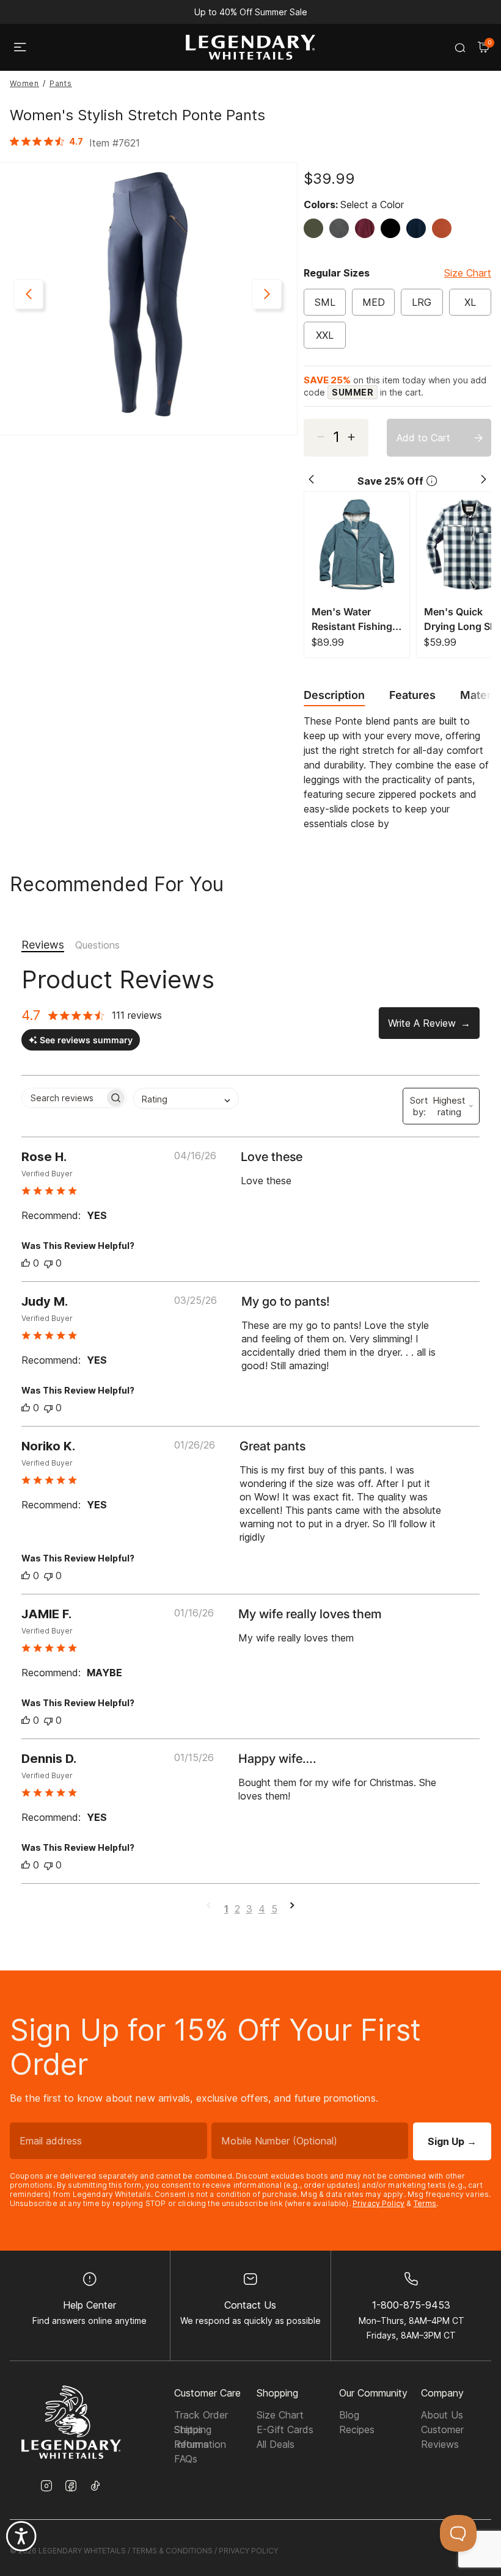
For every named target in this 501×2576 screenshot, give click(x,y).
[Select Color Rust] (445, 228)
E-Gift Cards (285, 2429)
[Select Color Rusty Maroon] (368, 228)
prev (28, 295)
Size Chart (468, 273)
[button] (293, 1909)
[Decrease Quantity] (357, 438)
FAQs (186, 2459)
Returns (191, 2444)
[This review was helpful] (26, 1263)
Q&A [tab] (97, 946)
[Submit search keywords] (460, 48)
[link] (49, 141)
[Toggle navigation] (20, 48)
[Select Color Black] (393, 228)
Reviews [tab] (43, 945)
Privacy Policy (378, 2203)
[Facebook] (71, 2487)
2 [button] (237, 1909)
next (267, 295)
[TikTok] (95, 2486)
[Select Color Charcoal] (342, 228)
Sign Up (452, 2141)
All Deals (276, 2444)
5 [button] (274, 1909)
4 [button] (262, 1909)
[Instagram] (46, 2487)
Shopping (277, 2393)
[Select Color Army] (316, 228)
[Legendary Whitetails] (250, 47)
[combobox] (186, 1098)
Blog (349, 2415)
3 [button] (249, 1909)
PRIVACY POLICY (248, 2551)
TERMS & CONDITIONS (172, 2551)
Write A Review (422, 1023)
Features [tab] (412, 695)
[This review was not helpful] (48, 1263)
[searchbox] (63, 1098)
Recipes (357, 2429)
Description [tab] (334, 695)
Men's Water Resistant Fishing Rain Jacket (352, 620)
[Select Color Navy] (419, 228)
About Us (442, 2415)
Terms (425, 2203)
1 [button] (226, 1909)
